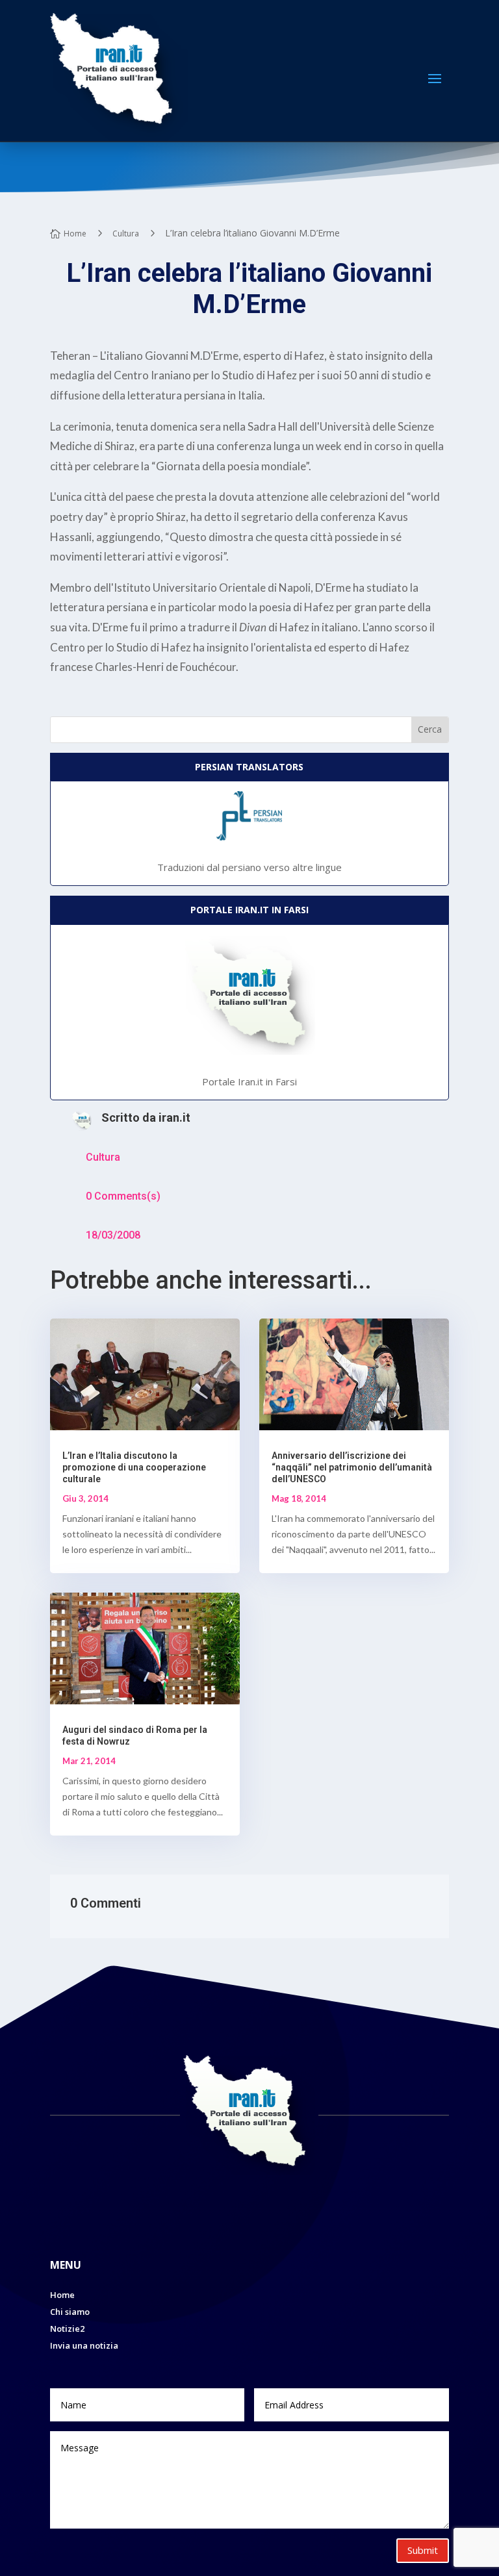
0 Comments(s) (123, 1196)
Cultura (103, 1157)
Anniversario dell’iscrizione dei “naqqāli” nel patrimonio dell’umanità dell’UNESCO (352, 1467)
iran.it (174, 1118)
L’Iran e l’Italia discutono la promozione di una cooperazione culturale (134, 1467)
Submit (423, 2550)
